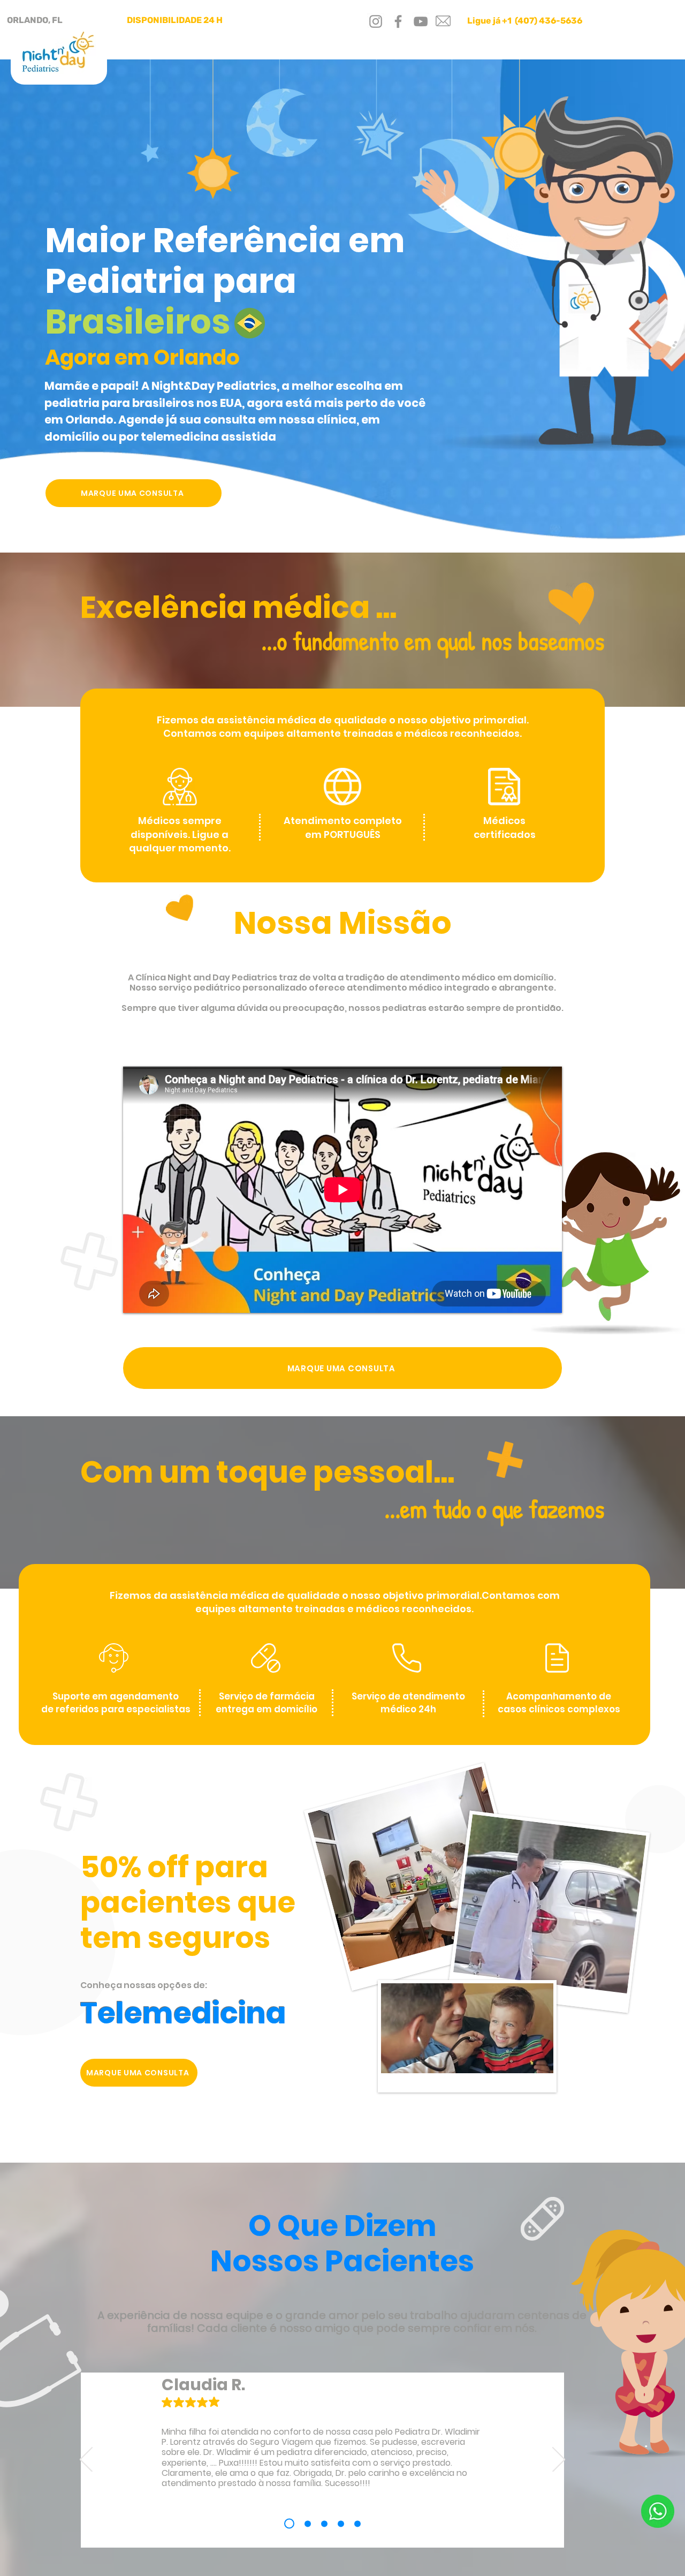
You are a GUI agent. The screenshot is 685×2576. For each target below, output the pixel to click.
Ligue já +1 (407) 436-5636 (525, 21)
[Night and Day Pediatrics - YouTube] (421, 21)
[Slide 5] (357, 2524)
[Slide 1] (287, 2524)
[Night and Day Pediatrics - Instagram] (376, 21)
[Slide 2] (306, 2524)
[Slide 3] (324, 2524)
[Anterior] (86, 2460)
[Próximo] (559, 2460)
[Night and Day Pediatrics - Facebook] (398, 21)
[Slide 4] (341, 2524)
